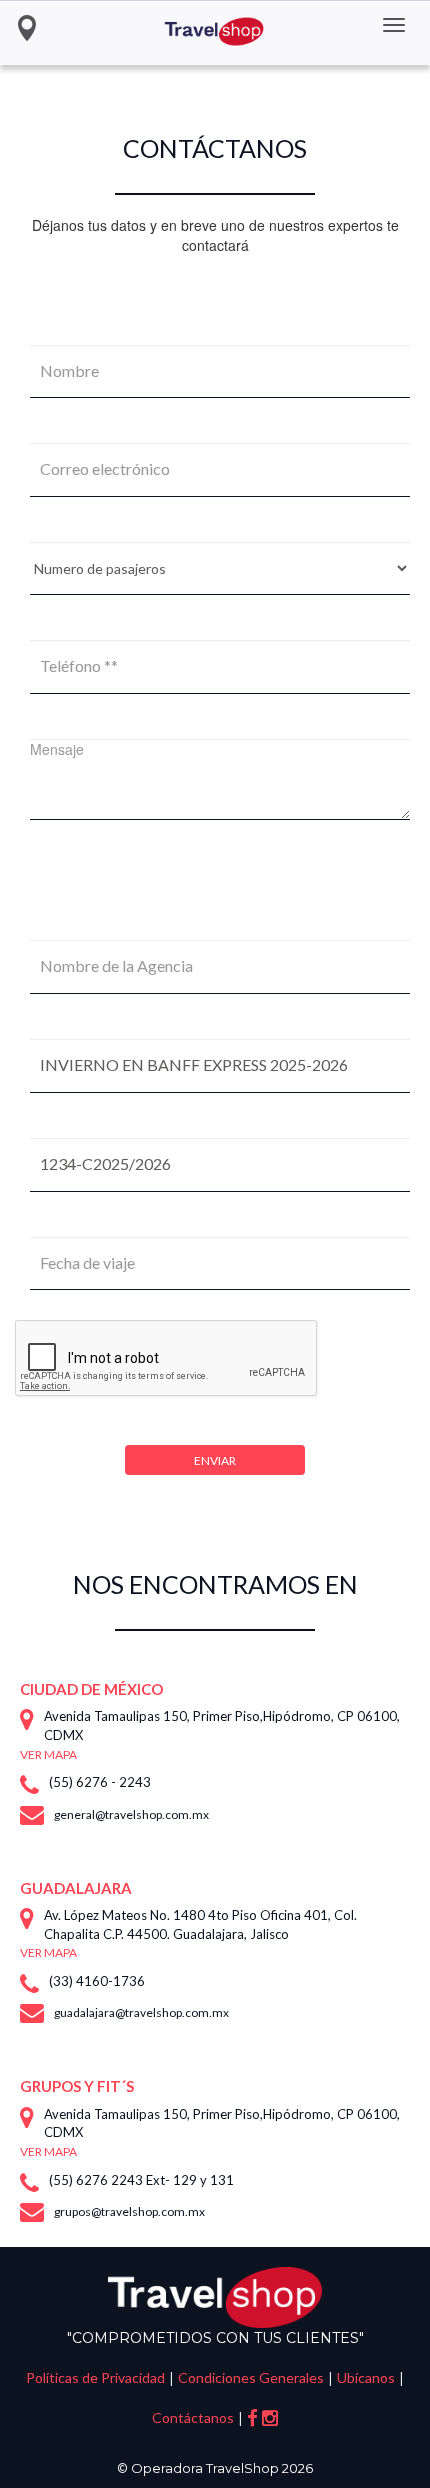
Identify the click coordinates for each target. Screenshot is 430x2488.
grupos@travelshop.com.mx (129, 2211)
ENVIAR (215, 1460)
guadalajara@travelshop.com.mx (141, 2012)
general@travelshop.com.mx (131, 1814)
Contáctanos (193, 2417)
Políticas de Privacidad (95, 2377)
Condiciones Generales (251, 2377)
